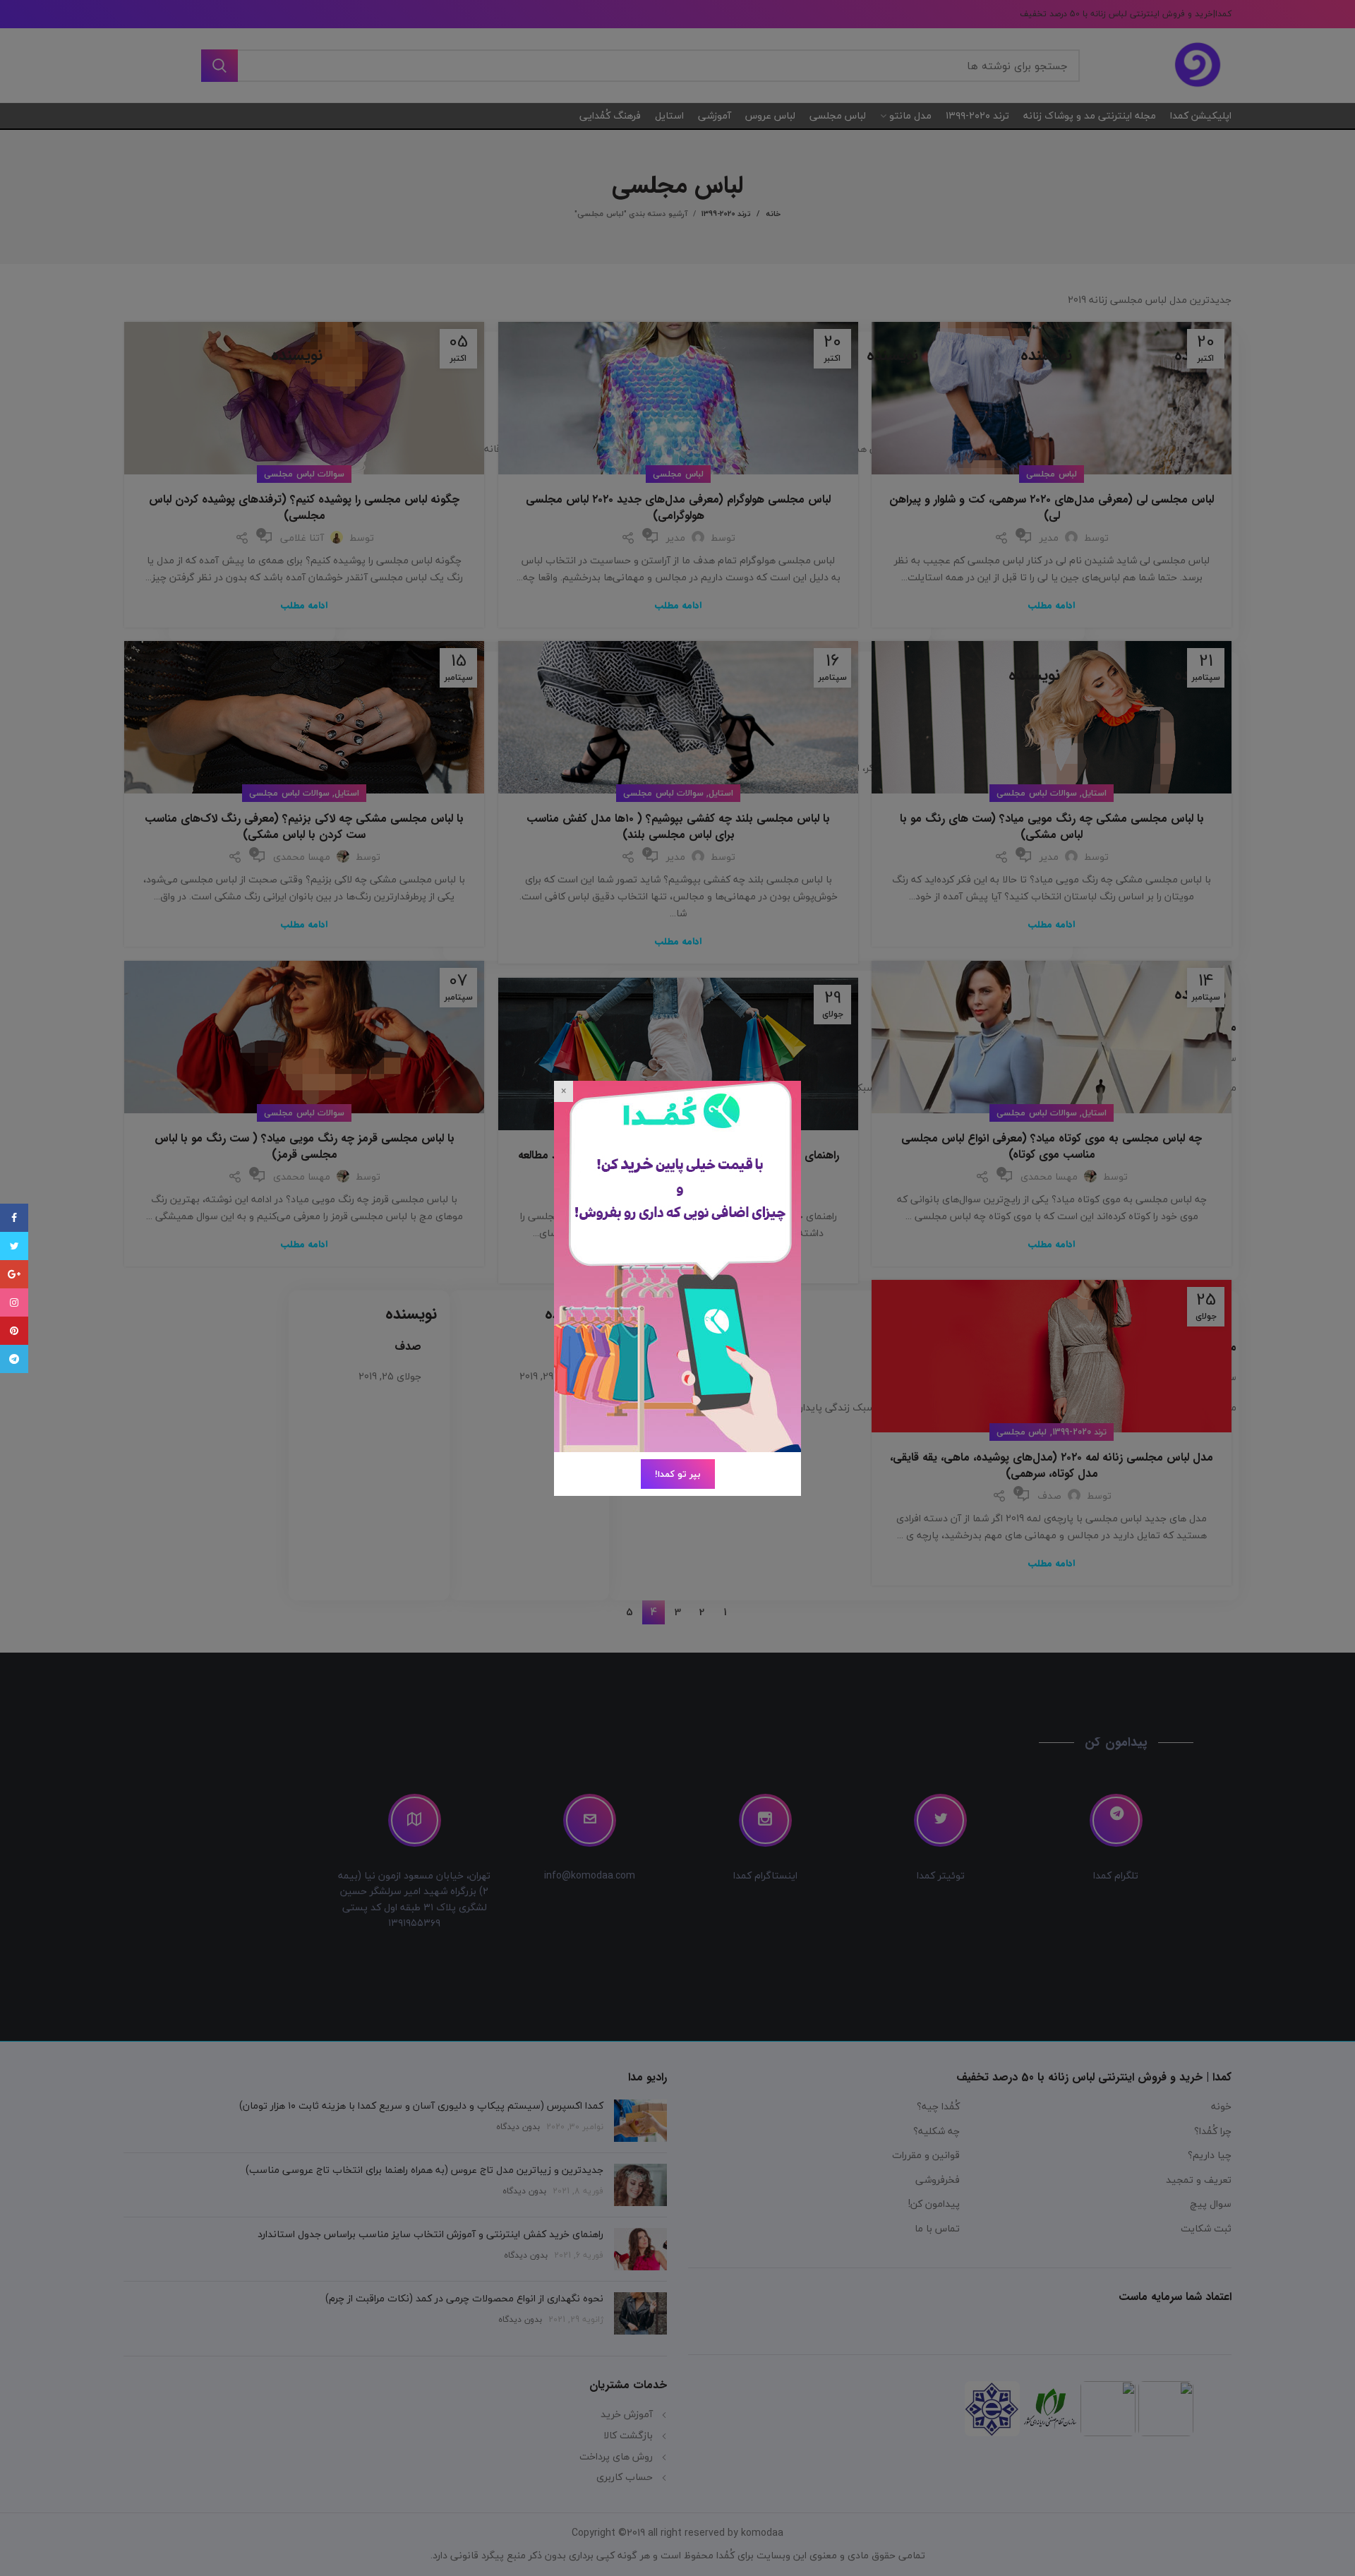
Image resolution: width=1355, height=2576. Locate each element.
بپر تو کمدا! (678, 1474)
